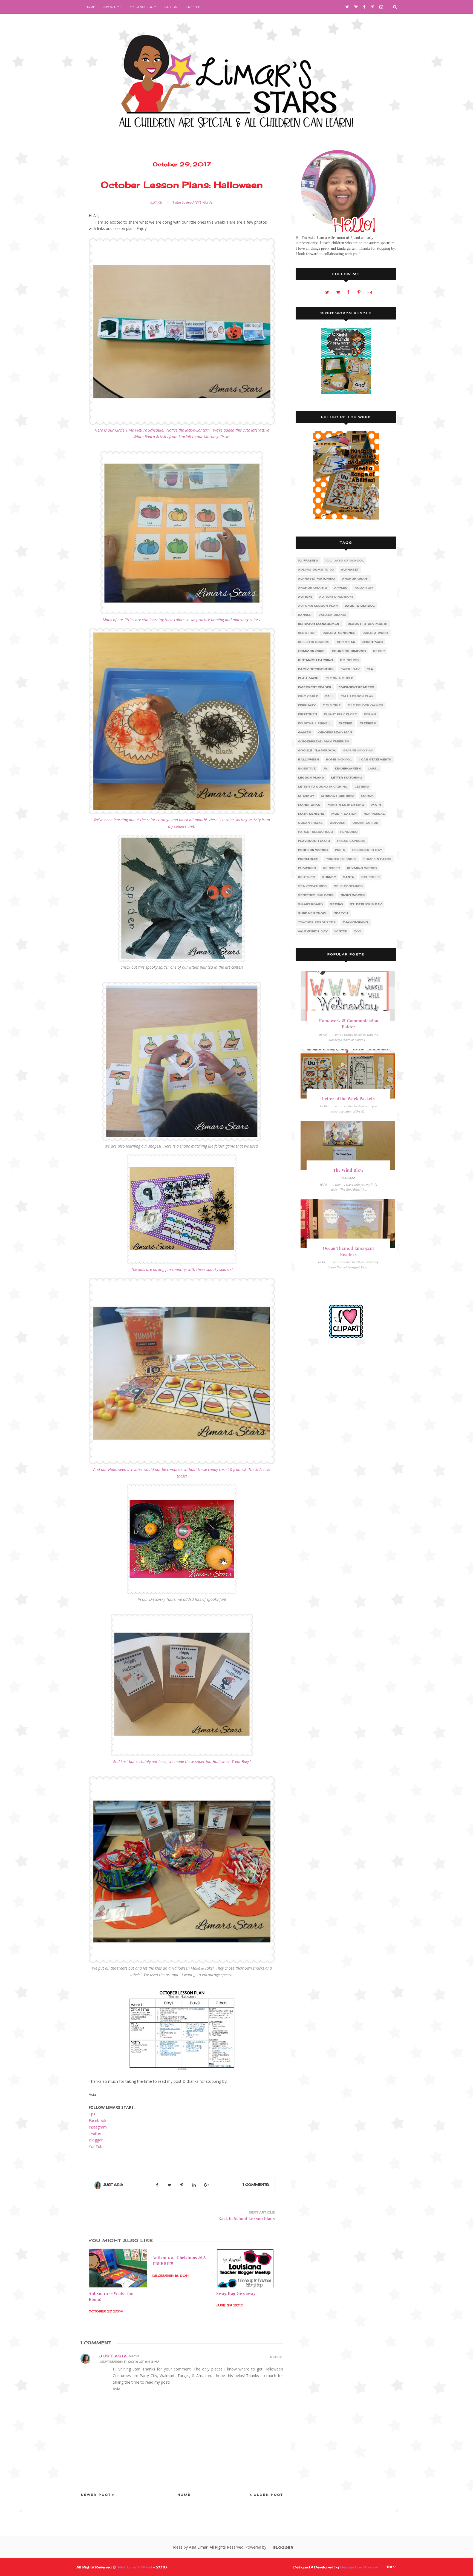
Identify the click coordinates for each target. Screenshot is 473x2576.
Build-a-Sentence (339, 633)
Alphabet (350, 570)
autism (305, 597)
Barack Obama (333, 615)
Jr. (325, 768)
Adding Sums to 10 (316, 570)
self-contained (348, 886)
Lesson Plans (311, 778)
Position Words (313, 850)
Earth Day (350, 669)
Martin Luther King (346, 805)
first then (308, 714)
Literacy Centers (338, 796)
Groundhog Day (358, 750)
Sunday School (313, 913)
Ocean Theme (310, 823)
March (367, 796)
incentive (307, 768)
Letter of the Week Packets (348, 1099)
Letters (362, 787)
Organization (365, 823)
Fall (330, 696)
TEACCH (341, 913)
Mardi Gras (309, 805)
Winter (341, 931)
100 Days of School (344, 560)
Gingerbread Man (335, 732)
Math (376, 805)
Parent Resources (316, 832)
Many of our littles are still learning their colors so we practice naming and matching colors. (182, 620)
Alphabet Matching (317, 579)
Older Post (268, 2495)
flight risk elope (341, 714)
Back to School (360, 606)
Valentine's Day (313, 931)
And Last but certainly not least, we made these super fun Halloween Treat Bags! (182, 1761)
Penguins (349, 832)
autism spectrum (336, 597)
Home (90, 7)
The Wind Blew (348, 1170)
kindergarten (348, 768)
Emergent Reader (315, 687)
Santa (349, 877)
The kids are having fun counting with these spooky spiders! (182, 1269)
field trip (332, 705)
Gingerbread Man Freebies (324, 741)
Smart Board (311, 904)
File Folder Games (366, 705)
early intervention (316, 669)
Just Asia (113, 2185)
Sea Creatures (312, 886)
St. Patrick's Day (366, 904)
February (307, 705)
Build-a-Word (375, 633)
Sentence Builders (316, 895)
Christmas (373, 642)
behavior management (319, 624)
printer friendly (341, 859)
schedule (371, 877)
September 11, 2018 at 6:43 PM (129, 2362)
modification (344, 814)
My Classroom (143, 7)
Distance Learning (316, 660)
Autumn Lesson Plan (318, 606)
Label (373, 768)
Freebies (194, 7)
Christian (346, 642)
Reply (276, 2357)
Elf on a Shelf (339, 678)
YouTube (97, 2146)
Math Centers (311, 814)
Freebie (346, 723)
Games (305, 732)
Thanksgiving (356, 922)
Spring (337, 904)
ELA (370, 669)
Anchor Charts (313, 588)
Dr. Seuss (350, 660)
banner (305, 615)
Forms (370, 714)
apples (341, 588)
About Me (113, 7)
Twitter (95, 2133)
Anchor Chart (355, 579)
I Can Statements (375, 759)
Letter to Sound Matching (323, 787)
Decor (379, 651)
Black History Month (368, 624)
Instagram (98, 2127)
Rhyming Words (362, 868)
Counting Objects (349, 651)
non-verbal (374, 814)
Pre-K (340, 850)
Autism (171, 7)
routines (307, 877)
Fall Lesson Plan (357, 696)
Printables (308, 859)
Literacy (306, 796)
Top (390, 2567)
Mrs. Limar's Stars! (135, 2567)
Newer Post (96, 2495)
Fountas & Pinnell (315, 723)
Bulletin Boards (314, 642)
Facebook (97, 2120)
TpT (92, 2114)
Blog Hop (307, 633)
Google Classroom (317, 750)
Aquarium (364, 588)
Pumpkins (307, 868)
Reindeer (332, 868)
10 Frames (308, 560)
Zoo (358, 931)
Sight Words (353, 895)
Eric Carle (308, 696)
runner (329, 877)
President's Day (367, 850)
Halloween (308, 759)
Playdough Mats (314, 841)
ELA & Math (308, 678)
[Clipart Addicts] (346, 1321)
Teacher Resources (317, 922)
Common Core (311, 651)
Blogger (96, 2140)
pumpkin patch (377, 859)
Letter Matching (347, 778)
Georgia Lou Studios (359, 2567)
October (338, 823)
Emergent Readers (357, 687)
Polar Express (351, 841)
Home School (339, 759)
